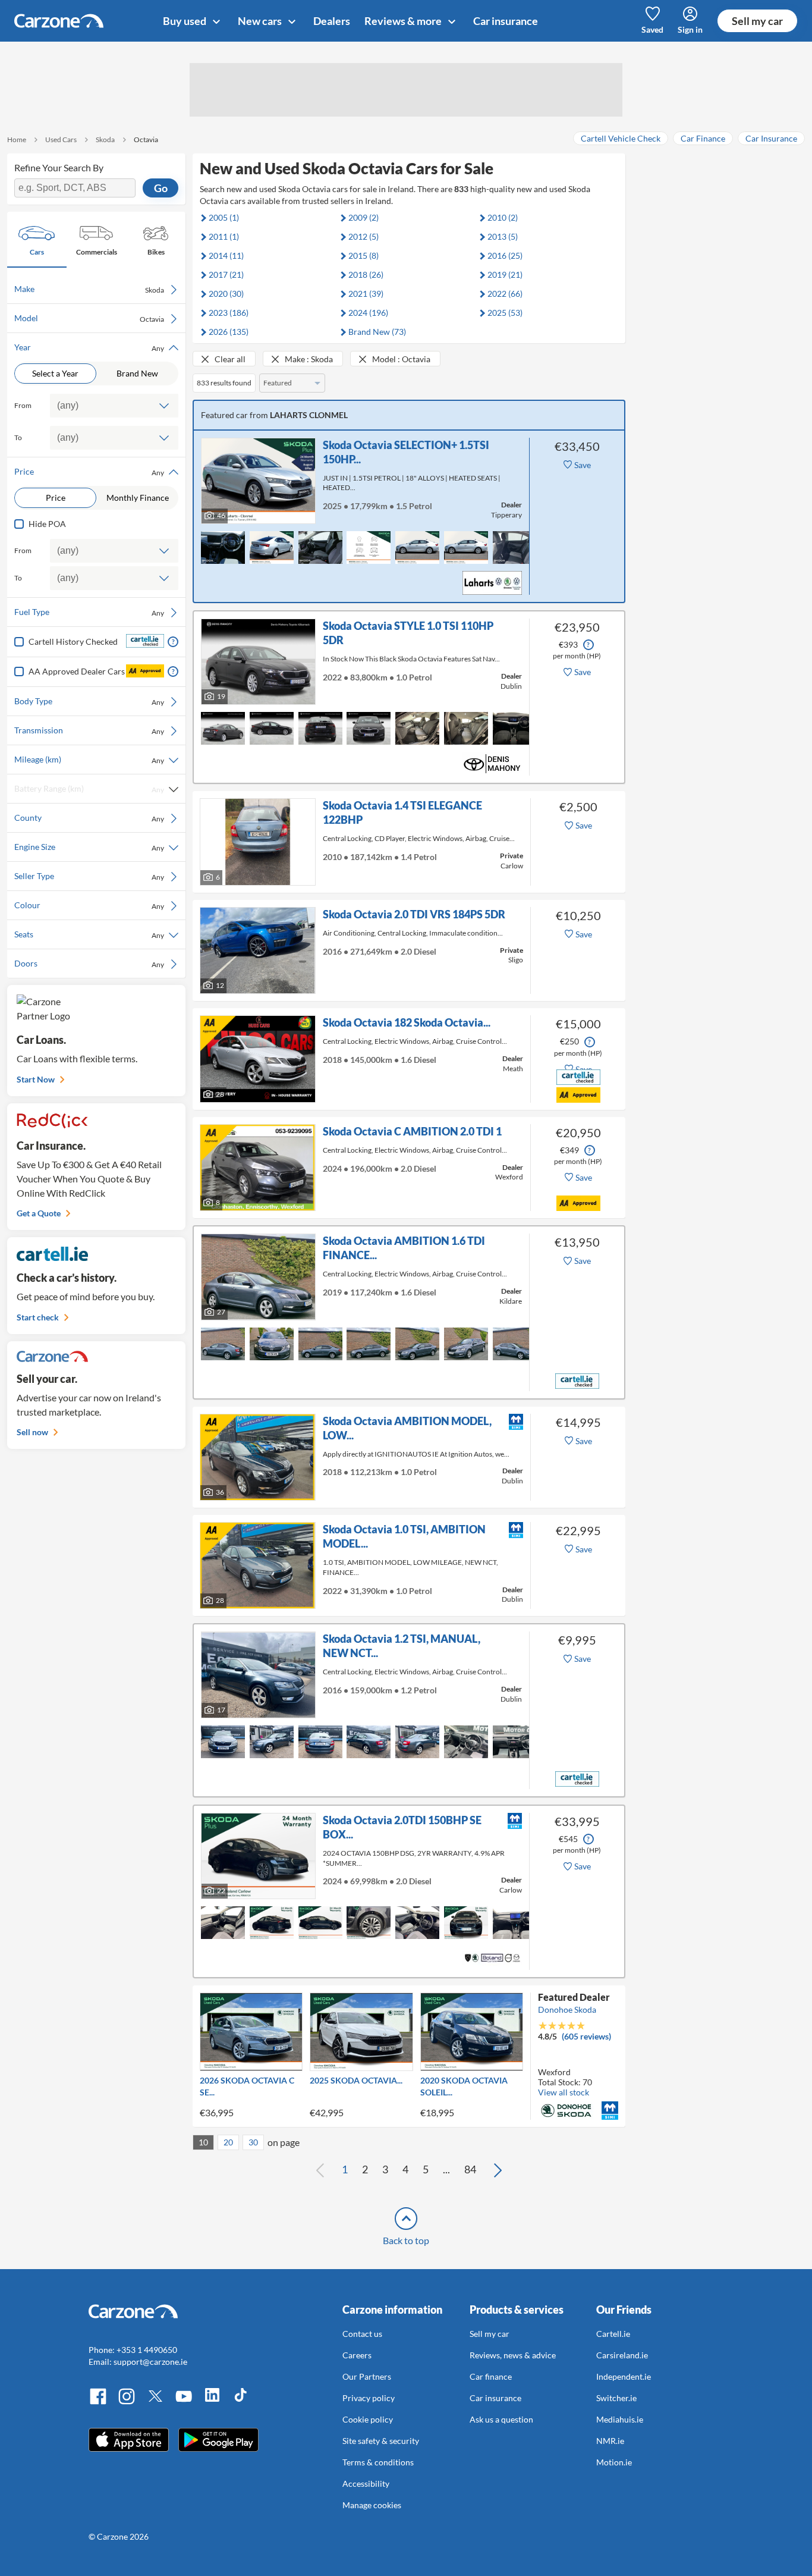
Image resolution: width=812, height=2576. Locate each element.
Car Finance (703, 138)
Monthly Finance (138, 498)
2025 (505, 313)
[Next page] (498, 2170)
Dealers (332, 21)
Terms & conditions (378, 2462)
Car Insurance (771, 138)
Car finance (491, 2376)
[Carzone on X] (155, 2403)
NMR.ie (610, 2441)
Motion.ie (614, 2462)
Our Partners (367, 2376)
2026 (229, 332)
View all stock (564, 2092)
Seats (89, 934)
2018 (366, 274)
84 (470, 2169)
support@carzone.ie (150, 2362)
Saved (652, 29)
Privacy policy (369, 2398)
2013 (503, 236)
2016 (505, 255)
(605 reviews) (586, 2036)
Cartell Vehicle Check (621, 138)
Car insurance (506, 21)
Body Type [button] (89, 701)
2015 (363, 255)
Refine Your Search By (59, 167)
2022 (505, 294)
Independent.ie (624, 2376)
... (446, 2169)
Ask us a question (501, 2419)
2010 (503, 217)
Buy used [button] (185, 21)
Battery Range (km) (89, 789)
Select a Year (55, 373)
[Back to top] (406, 2219)
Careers (357, 2355)
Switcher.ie (616, 2398)
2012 (363, 236)
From (23, 405)
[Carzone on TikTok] (241, 2403)
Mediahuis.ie (620, 2419)
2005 (224, 217)
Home (17, 139)
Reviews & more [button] (404, 21)
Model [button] (89, 318)
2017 (226, 274)
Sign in (690, 29)
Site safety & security (381, 2441)
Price (56, 498)
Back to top (406, 2240)
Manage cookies (372, 2505)
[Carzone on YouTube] (184, 2403)
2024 (368, 313)
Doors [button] (89, 964)
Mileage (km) (89, 760)
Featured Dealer (574, 1997)
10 (203, 2142)
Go (161, 188)
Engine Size (89, 847)
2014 (226, 255)
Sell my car (757, 21)
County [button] (89, 818)
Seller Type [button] (89, 876)
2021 (366, 294)
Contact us (362, 2334)
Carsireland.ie (622, 2355)
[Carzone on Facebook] (98, 2403)
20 (228, 2142)
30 (253, 2142)
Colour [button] (89, 905)
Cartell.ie (613, 2334)
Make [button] (89, 289)
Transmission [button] (89, 730)
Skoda (105, 139)
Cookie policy (368, 2419)
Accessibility (366, 2484)
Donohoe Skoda (567, 2009)
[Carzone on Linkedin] (212, 2403)
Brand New (137, 373)
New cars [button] (261, 21)
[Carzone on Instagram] (127, 2403)
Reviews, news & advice (513, 2355)
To (18, 437)
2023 (229, 313)
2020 (226, 294)
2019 (505, 274)
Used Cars (61, 139)
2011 (224, 236)
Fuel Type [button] (89, 612)
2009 (363, 217)
